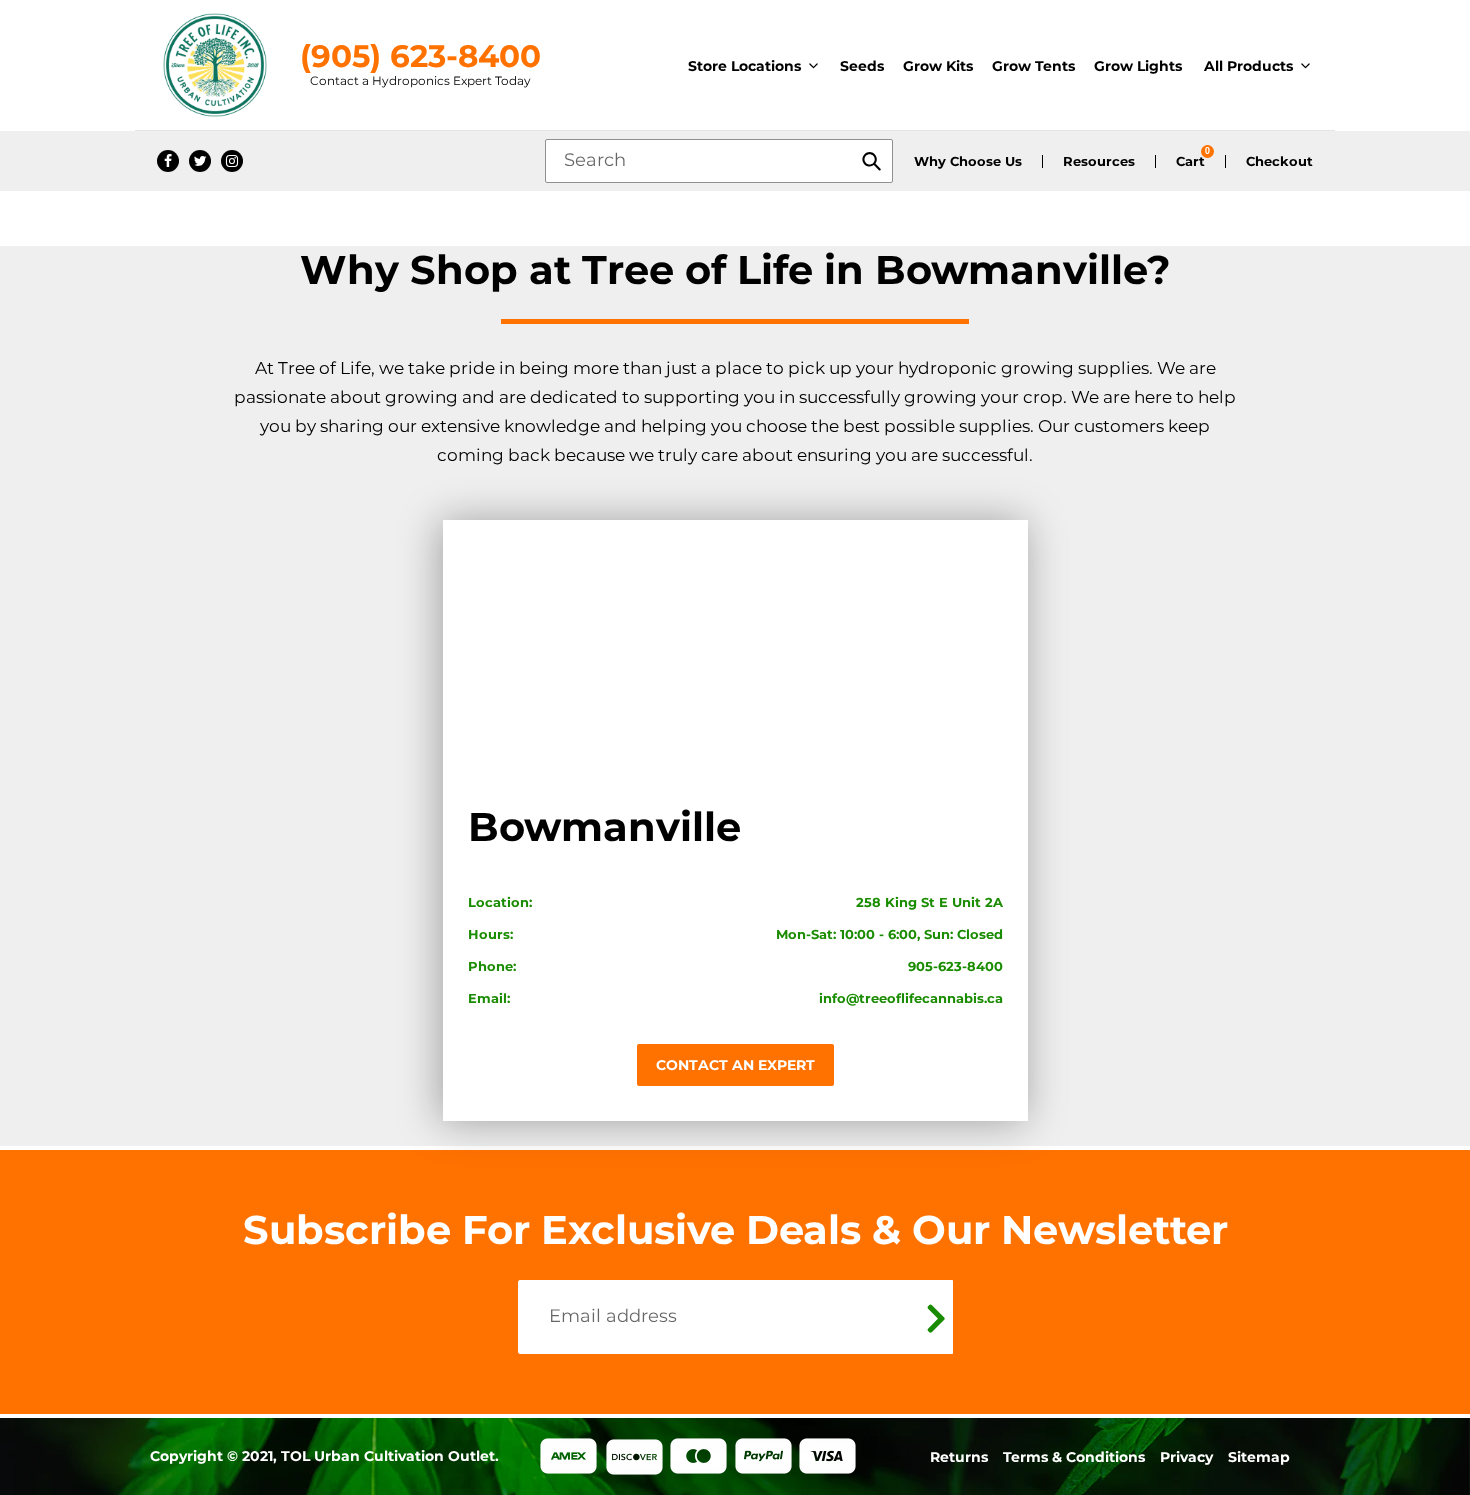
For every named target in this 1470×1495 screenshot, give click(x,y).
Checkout (1279, 161)
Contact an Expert (735, 1065)
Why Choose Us (968, 161)
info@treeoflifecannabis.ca (911, 998)
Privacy (1186, 1457)
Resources (1099, 161)
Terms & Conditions (1074, 1457)
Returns (959, 1457)
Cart (1190, 161)
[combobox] (719, 161)
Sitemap (1259, 1457)
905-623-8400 (955, 966)
